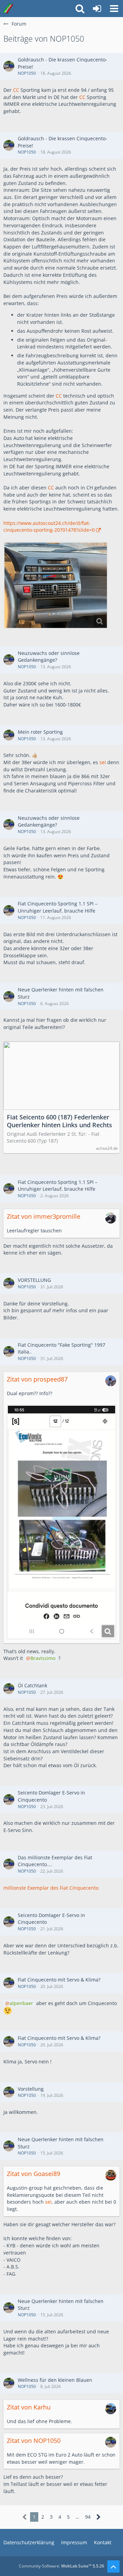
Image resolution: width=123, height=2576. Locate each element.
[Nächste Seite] (99, 2517)
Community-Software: (61, 2566)
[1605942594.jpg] (56, 585)
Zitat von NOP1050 (34, 2441)
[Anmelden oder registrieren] (97, 9)
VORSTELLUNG (34, 1280)
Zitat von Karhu (29, 2407)
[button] (114, 9)
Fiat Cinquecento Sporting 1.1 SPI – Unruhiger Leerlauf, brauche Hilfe (58, 907)
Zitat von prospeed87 (37, 1379)
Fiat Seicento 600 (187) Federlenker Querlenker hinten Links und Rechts (59, 1121)
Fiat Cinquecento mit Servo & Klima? (59, 1980)
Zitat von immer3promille (44, 1216)
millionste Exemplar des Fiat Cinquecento (51, 1888)
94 (88, 2517)
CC (16, 90)
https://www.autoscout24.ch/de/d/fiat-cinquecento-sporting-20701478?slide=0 (49, 527)
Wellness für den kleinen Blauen (55, 2380)
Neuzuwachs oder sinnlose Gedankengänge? (49, 657)
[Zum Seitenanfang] (113, 2566)
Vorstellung (31, 2089)
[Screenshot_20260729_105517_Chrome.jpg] (61, 1522)
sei (103, 762)
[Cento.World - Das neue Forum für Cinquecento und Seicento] (8, 9)
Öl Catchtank (32, 1685)
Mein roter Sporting (40, 732)
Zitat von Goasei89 (33, 2174)
